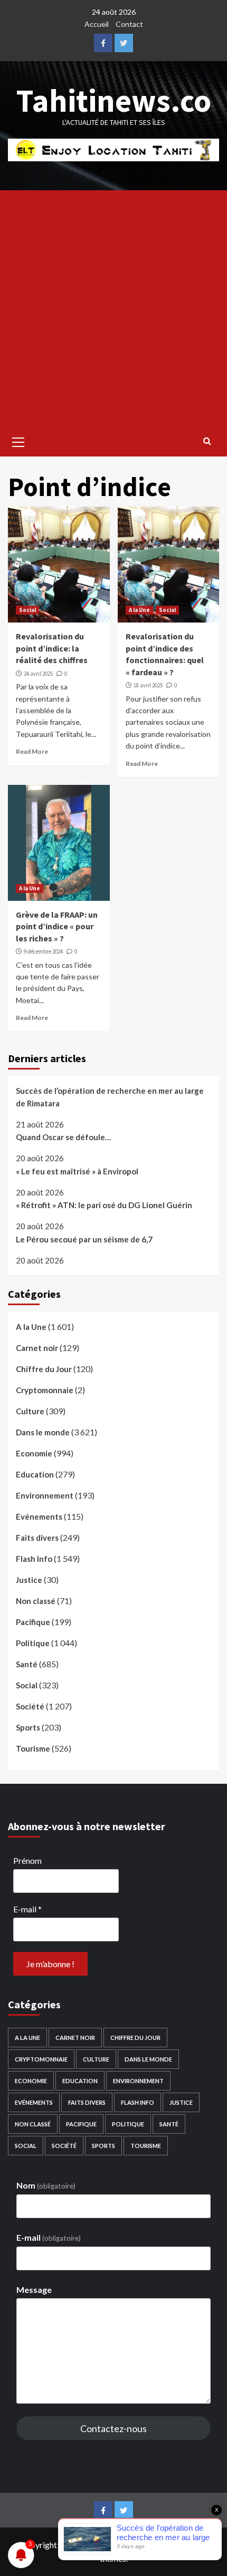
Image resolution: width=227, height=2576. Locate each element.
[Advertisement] (113, 309)
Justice (29, 1580)
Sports (28, 1727)
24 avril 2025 (38, 674)
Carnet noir (37, 1348)
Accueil (97, 24)
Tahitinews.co (114, 100)
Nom (46, 2185)
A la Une (139, 610)
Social (27, 610)
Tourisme (33, 1748)
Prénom (27, 1860)
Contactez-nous (113, 2428)
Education (35, 1474)
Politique (33, 1643)
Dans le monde (43, 1432)
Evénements (39, 1517)
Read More (32, 751)
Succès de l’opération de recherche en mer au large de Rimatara (110, 1097)
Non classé (36, 1601)
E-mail (27, 1909)
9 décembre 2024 (43, 951)
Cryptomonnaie (45, 1390)
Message (34, 2290)
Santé (27, 1664)
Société (30, 1706)
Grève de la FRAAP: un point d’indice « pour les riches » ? (57, 926)
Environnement (45, 1495)
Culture (30, 1411)
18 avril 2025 (148, 685)
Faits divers (37, 1538)
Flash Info (34, 1559)
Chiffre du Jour (44, 1369)
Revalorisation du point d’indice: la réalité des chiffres (52, 648)
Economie (34, 1453)
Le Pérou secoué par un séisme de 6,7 (84, 1239)
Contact (129, 24)
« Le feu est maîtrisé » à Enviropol (77, 1171)
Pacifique (33, 1622)
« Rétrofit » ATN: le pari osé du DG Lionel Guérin (104, 1205)
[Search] (207, 441)
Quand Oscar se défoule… (63, 1137)
